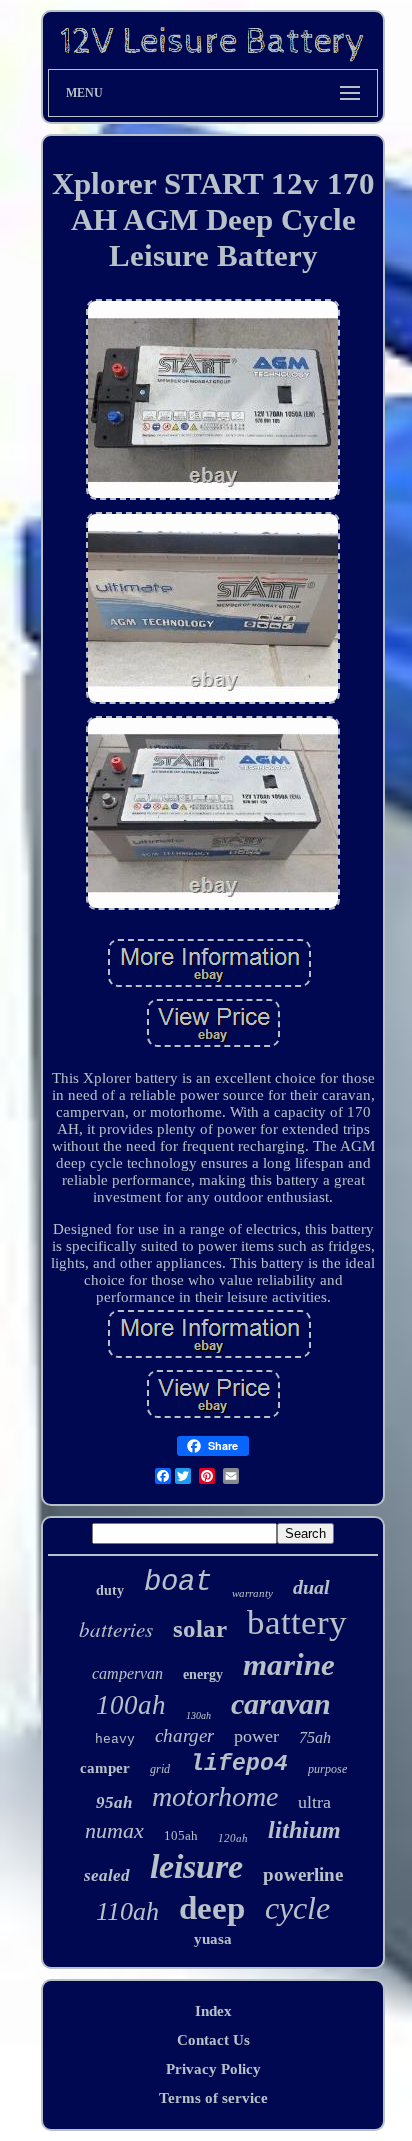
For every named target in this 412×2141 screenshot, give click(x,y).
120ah (233, 1838)
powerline (303, 1874)
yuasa (213, 1939)
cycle (297, 1908)
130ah (198, 1715)
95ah (114, 1802)
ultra (314, 1802)
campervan (127, 1673)
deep (212, 1908)
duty (110, 1590)
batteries (116, 1629)
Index (213, 2011)
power (256, 1736)
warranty (252, 1593)
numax (114, 1830)
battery (297, 1622)
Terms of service (213, 2098)
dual (311, 1587)
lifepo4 (239, 1764)
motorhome (215, 1796)
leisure (196, 1866)
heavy (115, 1739)
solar (200, 1628)
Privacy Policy (213, 2069)
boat (178, 1582)
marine (289, 1664)
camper (105, 1768)
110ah (127, 1911)
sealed (107, 1875)
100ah (131, 1705)
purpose (327, 1769)
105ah (181, 1835)
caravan (281, 1703)
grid (160, 1769)
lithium (304, 1830)
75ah (315, 1737)
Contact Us (213, 2040)
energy (203, 1674)
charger (184, 1735)
